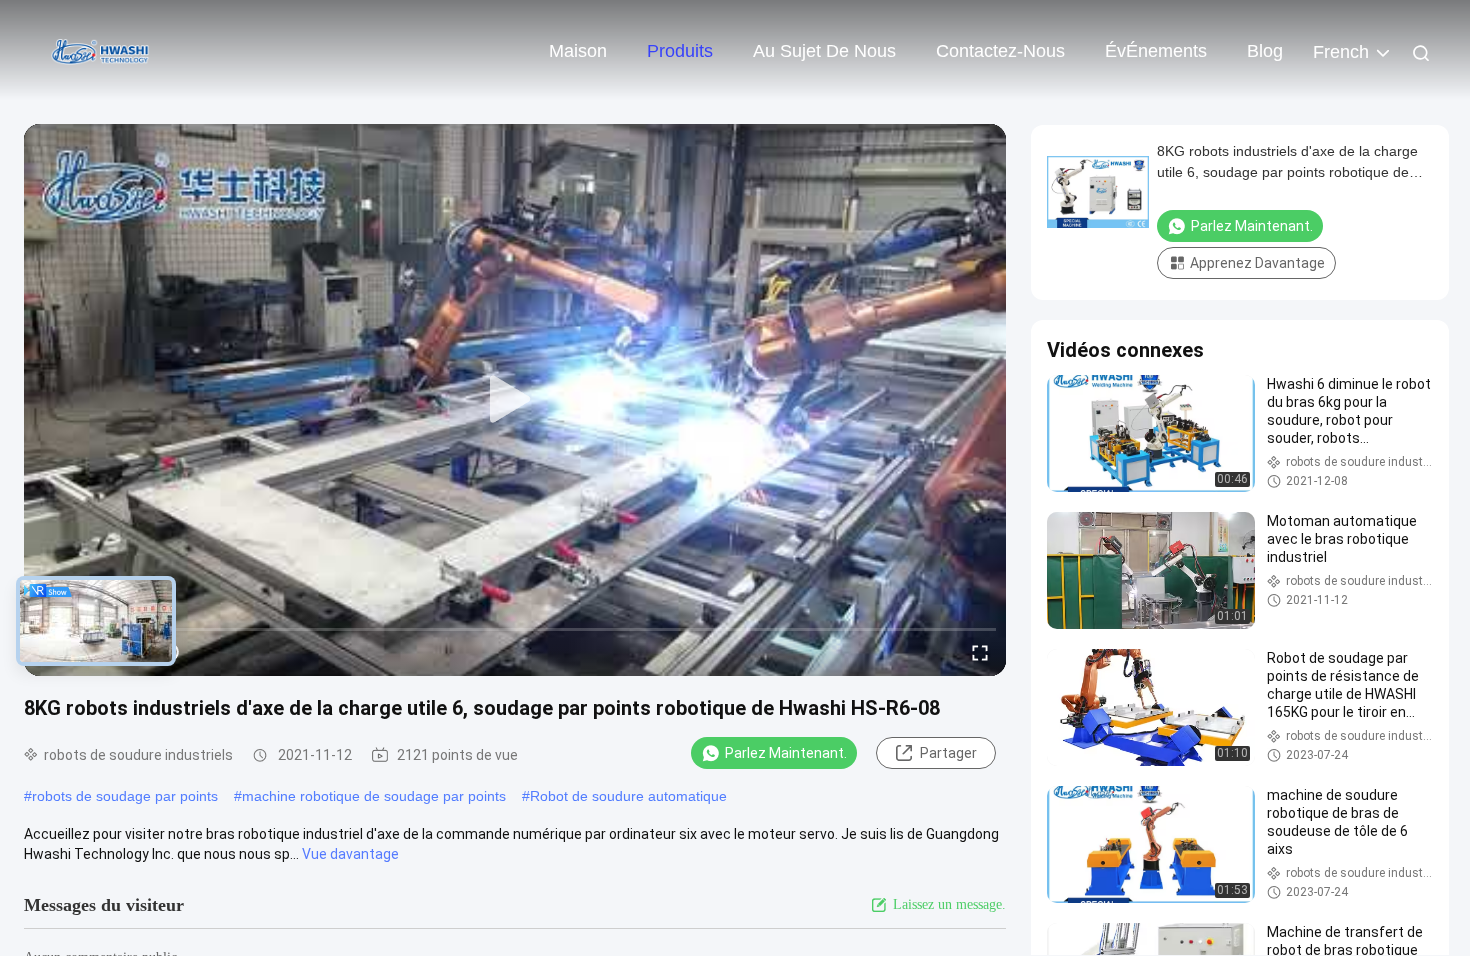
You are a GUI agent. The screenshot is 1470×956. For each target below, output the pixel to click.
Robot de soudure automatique (628, 796)
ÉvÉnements (1156, 51)
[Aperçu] (100, 50)
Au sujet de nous (824, 51)
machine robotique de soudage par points (374, 796)
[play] (515, 400)
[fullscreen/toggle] (980, 652)
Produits (680, 51)
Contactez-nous (1000, 51)
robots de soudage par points (125, 796)
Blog (1265, 51)
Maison (578, 51)
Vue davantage (350, 854)
